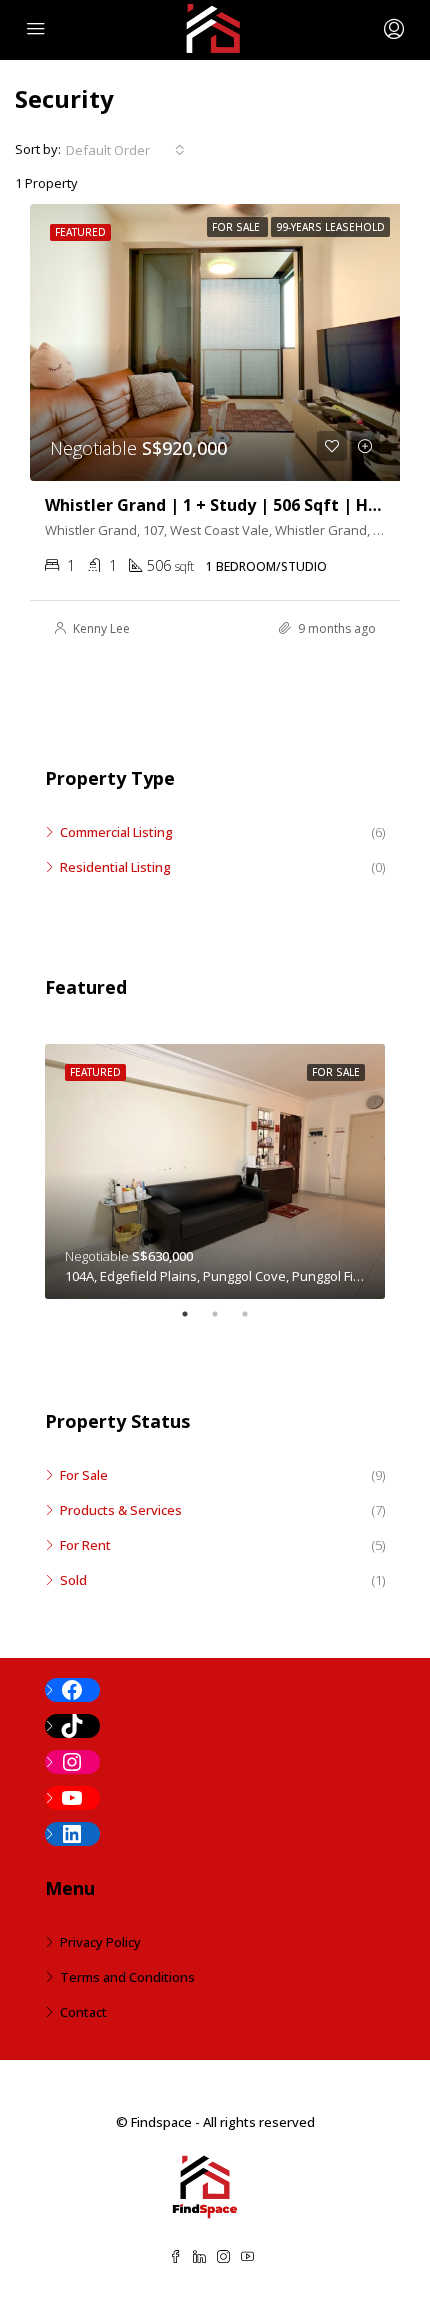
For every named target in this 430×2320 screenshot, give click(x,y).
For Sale (84, 1475)
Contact (83, 2012)
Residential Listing (115, 867)
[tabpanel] (215, 1171)
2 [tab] (225, 1314)
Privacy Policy (100, 1942)
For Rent (85, 1545)
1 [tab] (195, 1314)
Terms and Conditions (127, 1977)
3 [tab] (255, 1314)
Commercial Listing (116, 832)
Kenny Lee (101, 628)
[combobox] (125, 150)
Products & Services (121, 1510)
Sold (73, 1580)
